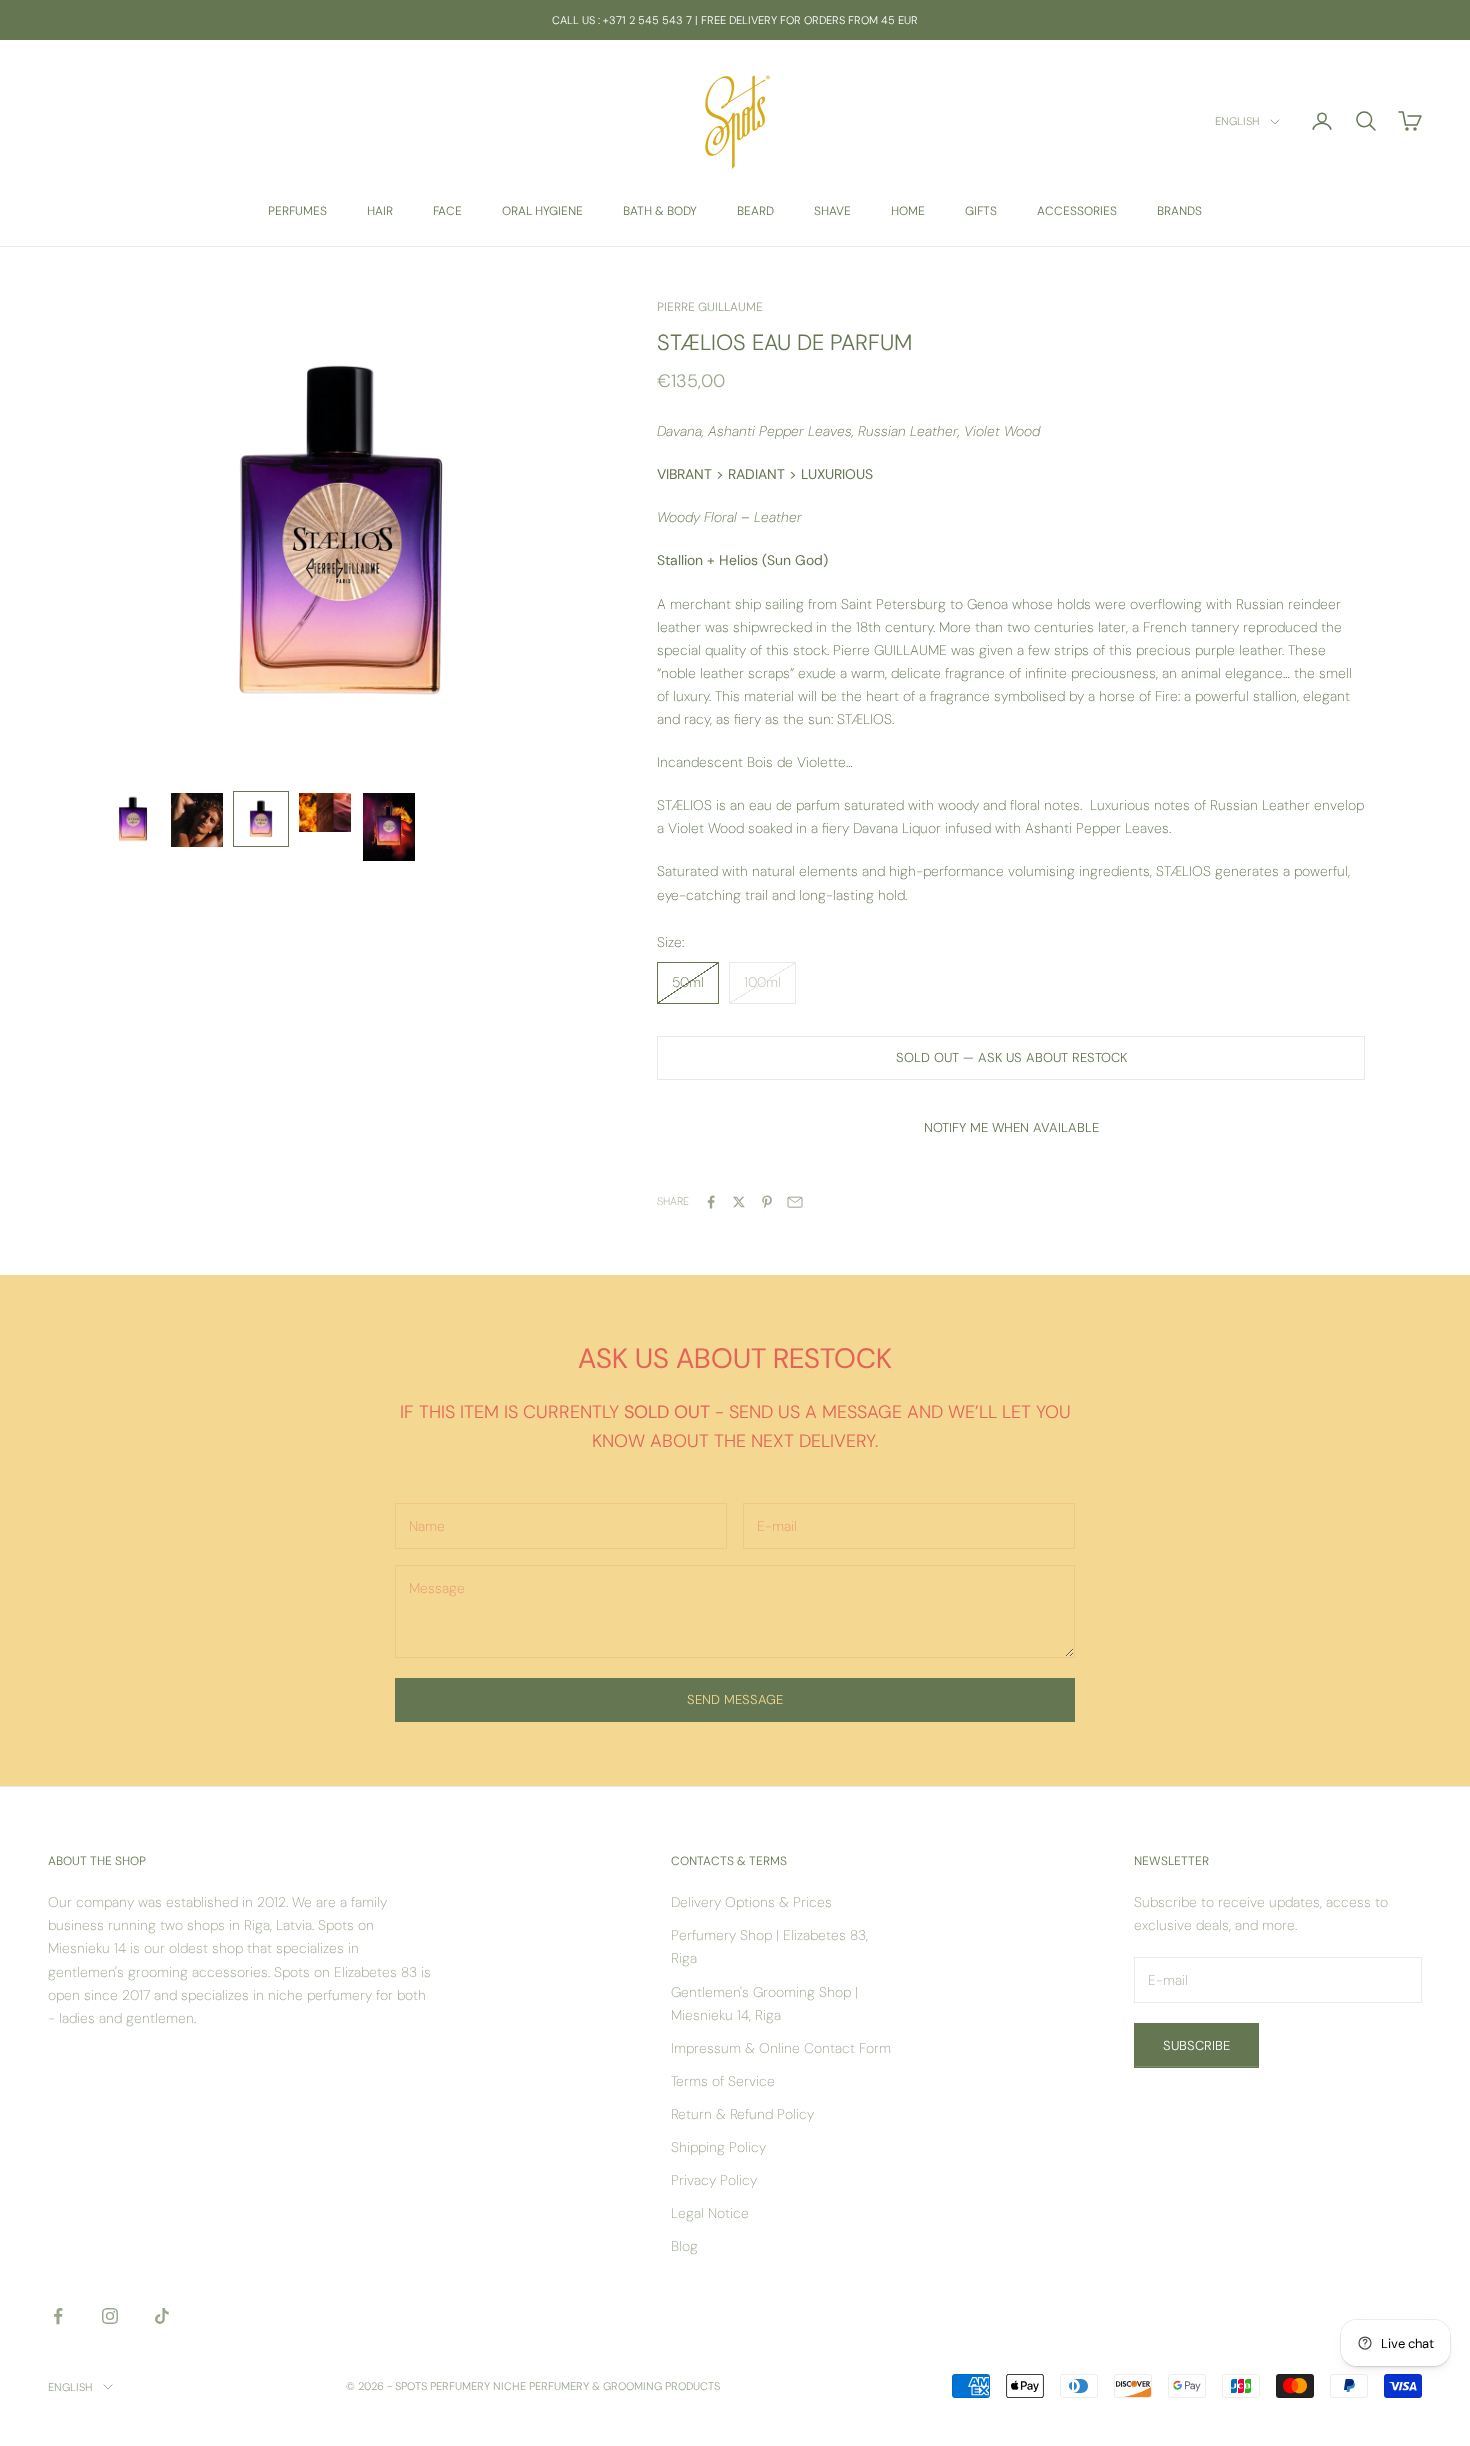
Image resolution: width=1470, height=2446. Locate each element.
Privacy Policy (714, 2180)
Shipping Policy (718, 2147)
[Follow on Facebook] (58, 2316)
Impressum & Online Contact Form (781, 2048)
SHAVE (832, 211)
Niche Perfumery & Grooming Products (606, 2386)
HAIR (380, 211)
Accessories (1077, 211)
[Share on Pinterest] (767, 1202)
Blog (684, 2246)
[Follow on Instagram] (110, 2316)
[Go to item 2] (197, 820)
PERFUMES (297, 211)
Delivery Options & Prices (751, 1902)
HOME (908, 211)
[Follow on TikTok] (162, 2316)
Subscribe (1196, 2045)
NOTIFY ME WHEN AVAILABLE (1011, 1127)
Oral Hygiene (542, 211)
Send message (735, 1699)
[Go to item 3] (261, 819)
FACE (447, 211)
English (1237, 122)
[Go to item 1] (133, 819)
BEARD (755, 211)
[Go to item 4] (325, 812)
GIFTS (981, 211)
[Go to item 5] (389, 826)
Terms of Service (723, 2081)
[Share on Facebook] (711, 1202)
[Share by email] (795, 1202)
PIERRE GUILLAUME (710, 307)
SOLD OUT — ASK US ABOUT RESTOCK (1011, 1057)
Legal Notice (710, 2213)
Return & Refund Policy (742, 2114)
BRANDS (1179, 211)
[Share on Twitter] (739, 1202)
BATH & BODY (660, 211)
